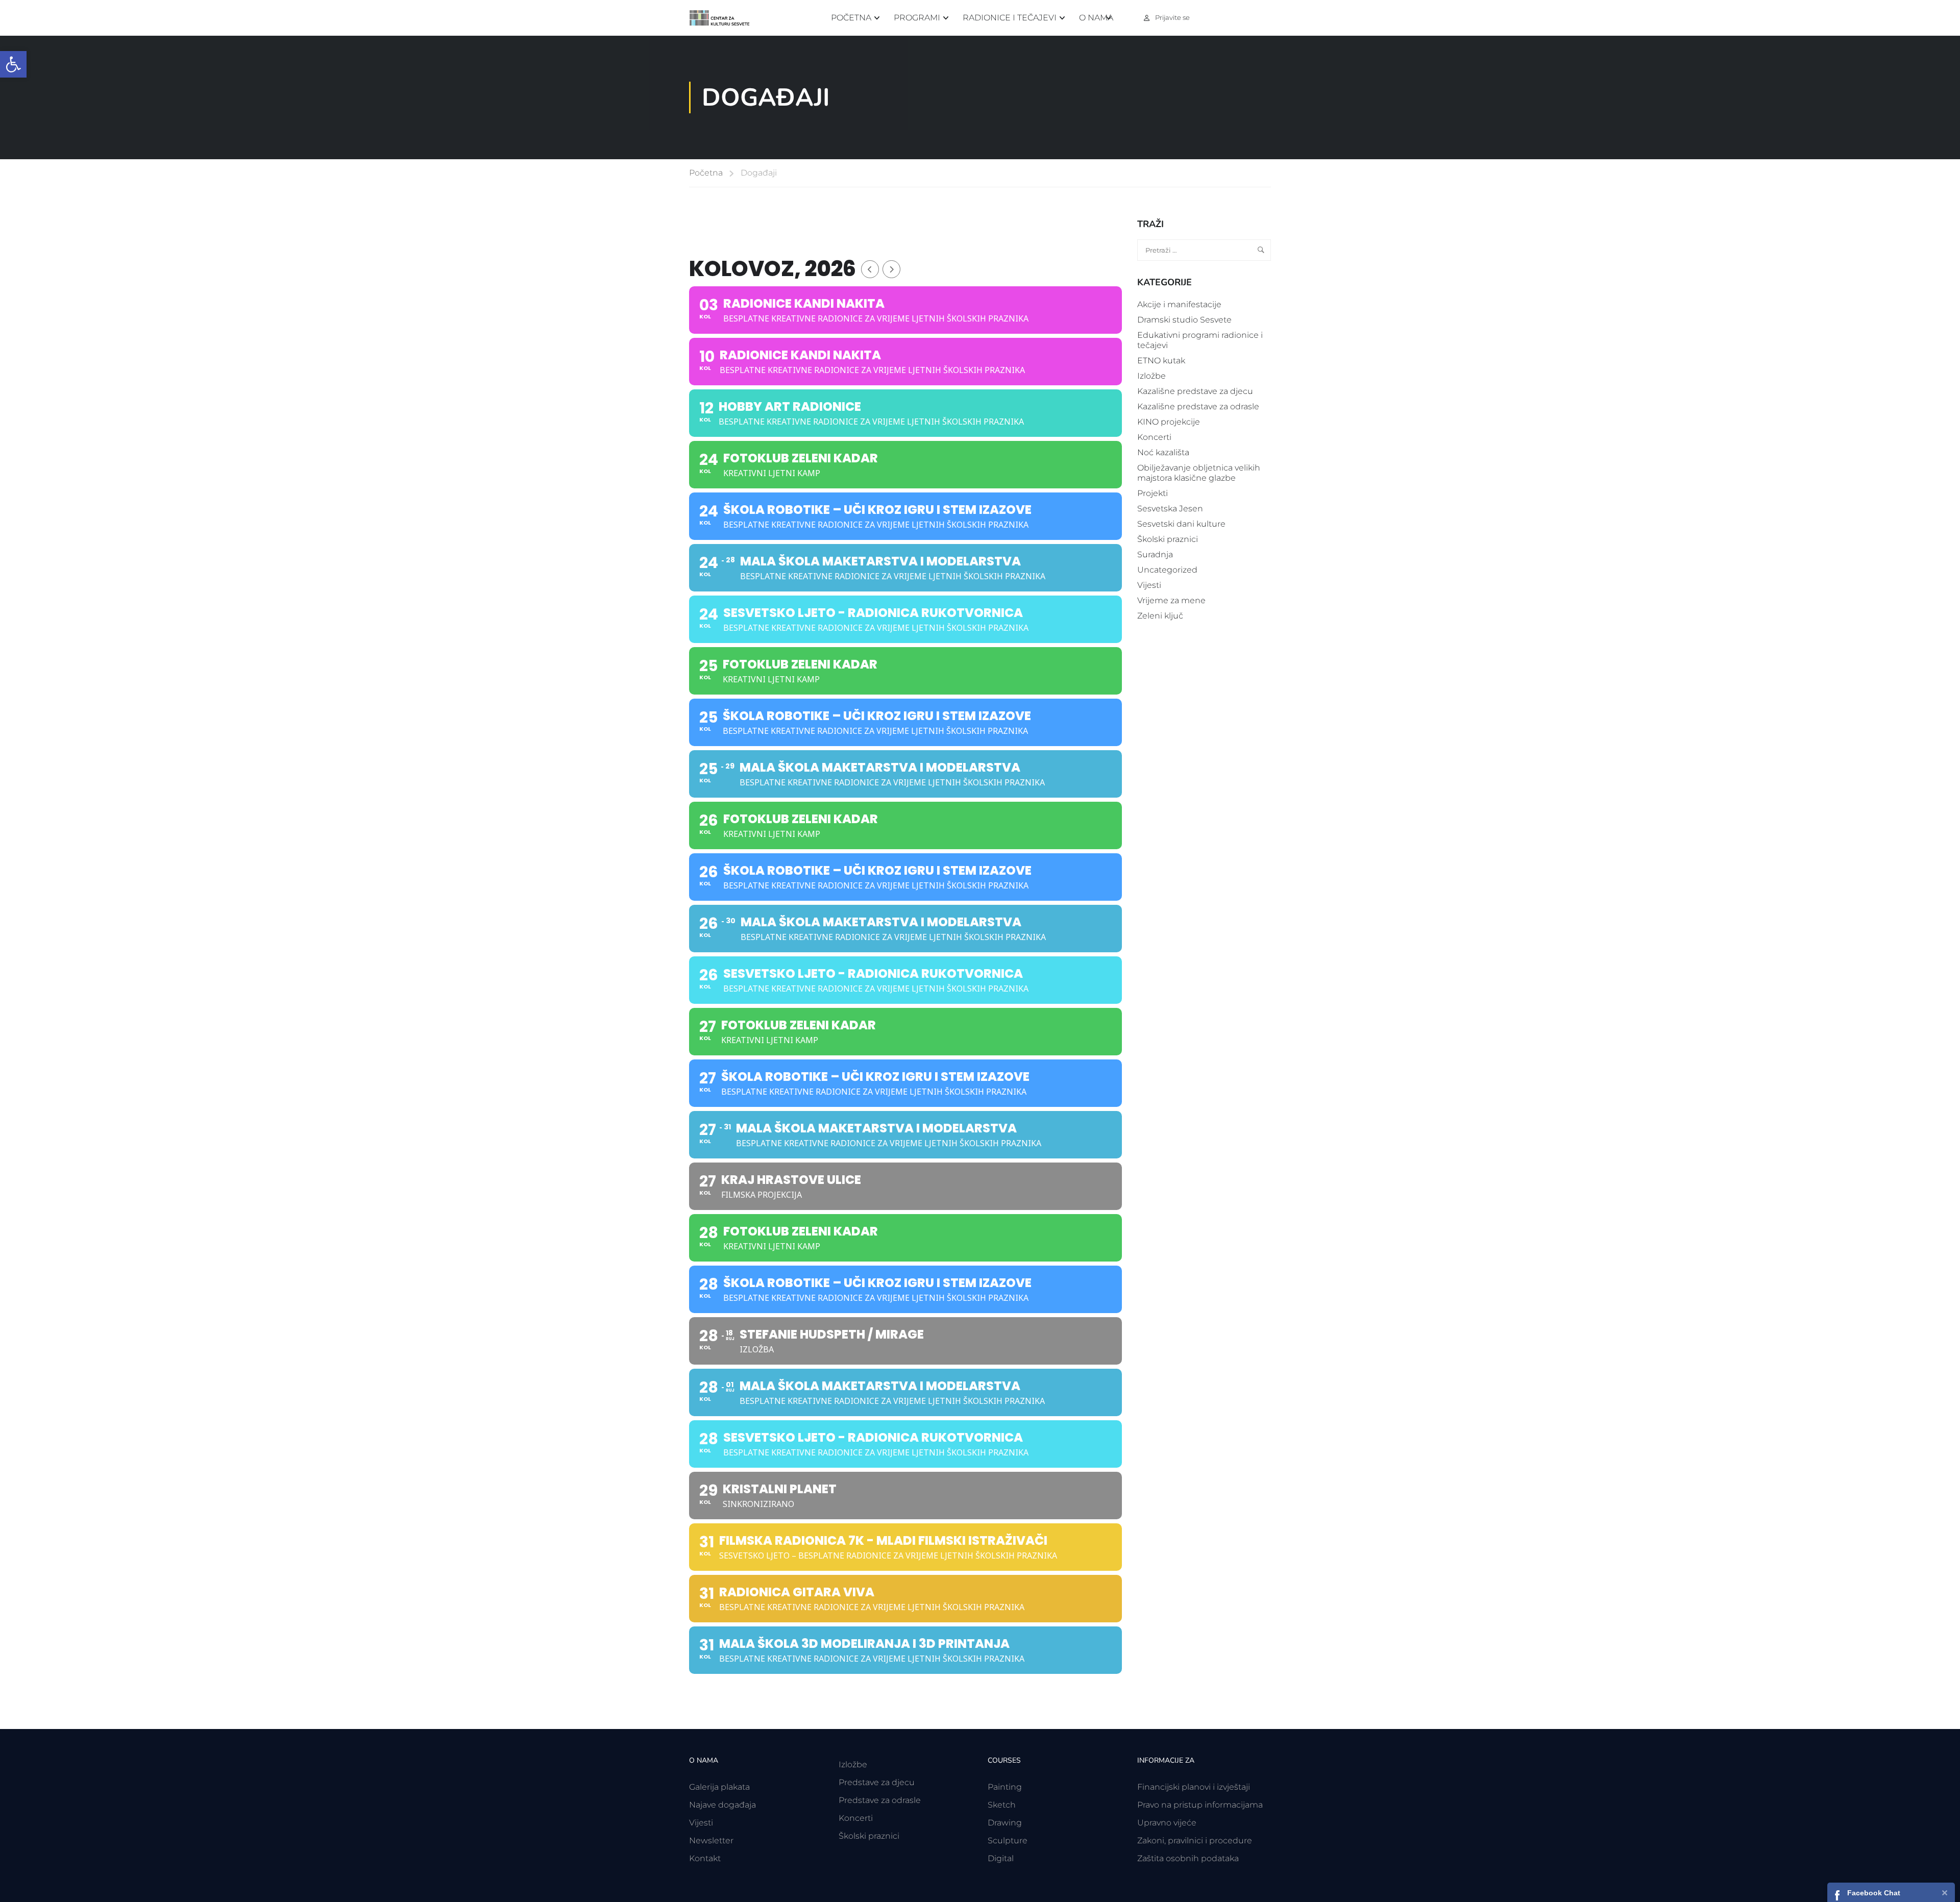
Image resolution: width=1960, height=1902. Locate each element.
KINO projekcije (1169, 422)
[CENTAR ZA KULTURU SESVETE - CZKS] (725, 18)
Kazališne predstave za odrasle (1198, 406)
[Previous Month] (870, 269)
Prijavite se (1172, 17)
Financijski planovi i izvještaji (1194, 1787)
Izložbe (1151, 376)
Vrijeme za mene (1171, 600)
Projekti (1153, 493)
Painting (1005, 1787)
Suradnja (1155, 554)
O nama (1096, 18)
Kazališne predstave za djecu (1195, 391)
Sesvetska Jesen (1170, 509)
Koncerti (1154, 437)
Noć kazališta (1163, 452)
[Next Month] (891, 269)
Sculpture (1008, 1841)
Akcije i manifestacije (1179, 304)
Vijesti (1149, 585)
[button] (13, 64)
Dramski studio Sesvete (1184, 320)
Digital (1001, 1858)
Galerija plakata (719, 1787)
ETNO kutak (1161, 361)
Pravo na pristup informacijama (1200, 1805)
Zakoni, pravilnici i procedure (1195, 1841)
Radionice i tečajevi (1010, 18)
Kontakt (705, 1858)
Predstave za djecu (877, 1782)
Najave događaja (722, 1805)
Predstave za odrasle (880, 1800)
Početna (851, 18)
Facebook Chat (1874, 1893)
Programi (917, 18)
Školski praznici (1168, 539)
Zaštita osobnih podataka (1188, 1858)
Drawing (1005, 1823)
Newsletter (711, 1841)
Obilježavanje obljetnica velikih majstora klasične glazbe (1199, 473)
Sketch (1002, 1805)
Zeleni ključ (1160, 616)
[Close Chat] (1945, 1892)
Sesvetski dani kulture (1181, 524)
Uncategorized (1167, 570)
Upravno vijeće (1167, 1823)
